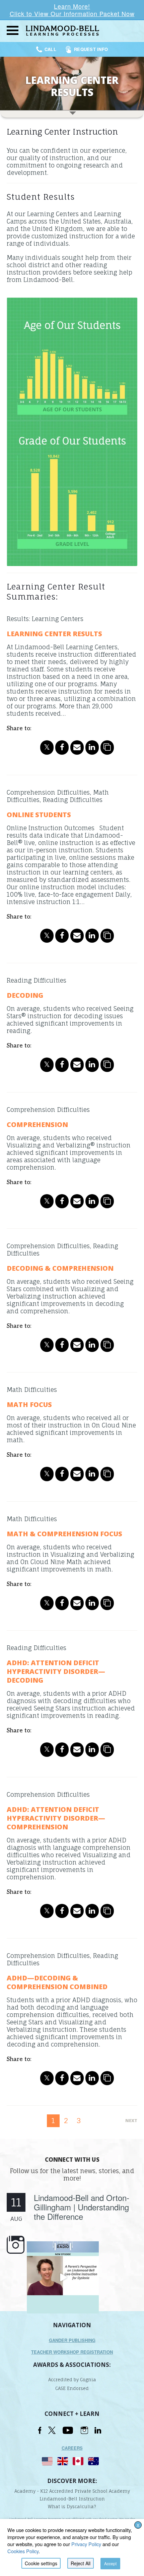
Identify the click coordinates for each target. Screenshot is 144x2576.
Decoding (25, 995)
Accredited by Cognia (72, 2380)
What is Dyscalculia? (72, 2507)
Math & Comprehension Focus (64, 1534)
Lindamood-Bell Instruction (72, 2499)
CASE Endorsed (72, 2388)
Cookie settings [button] (41, 2563)
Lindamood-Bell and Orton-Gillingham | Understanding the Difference (82, 2207)
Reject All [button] (81, 2563)
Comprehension (37, 1125)
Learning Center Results (54, 634)
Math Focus (29, 1404)
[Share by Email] (77, 747)
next (131, 2120)
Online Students (39, 815)
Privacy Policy (86, 2544)
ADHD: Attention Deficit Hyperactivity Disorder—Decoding (56, 1671)
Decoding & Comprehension (60, 1268)
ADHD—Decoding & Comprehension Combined (57, 1982)
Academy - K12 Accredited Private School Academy (72, 2491)
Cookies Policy (23, 2551)
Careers (72, 2448)
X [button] (138, 2525)
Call (51, 49)
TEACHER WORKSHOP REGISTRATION (72, 2352)
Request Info (91, 49)
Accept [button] (110, 2563)
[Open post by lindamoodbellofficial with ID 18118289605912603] (63, 2277)
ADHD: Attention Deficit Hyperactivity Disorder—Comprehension (56, 1818)
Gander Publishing (72, 2340)
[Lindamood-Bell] (83, 31)
